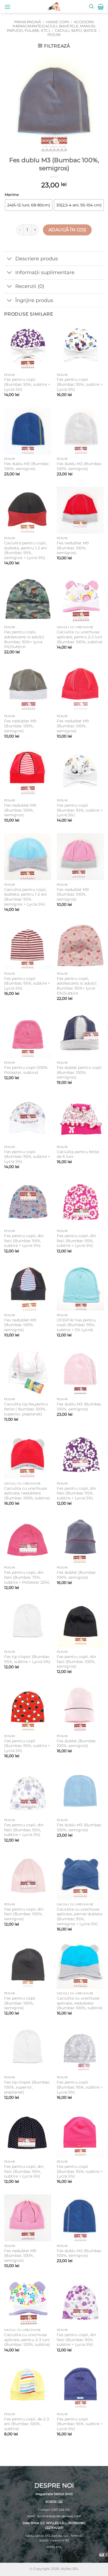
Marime (12, 195)
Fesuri (54, 35)
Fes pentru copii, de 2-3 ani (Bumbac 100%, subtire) (27, 2424)
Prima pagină (28, 22)
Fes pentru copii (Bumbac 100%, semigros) (20, 2003)
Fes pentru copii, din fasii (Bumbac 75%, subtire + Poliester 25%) (27, 1577)
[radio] (29, 205)
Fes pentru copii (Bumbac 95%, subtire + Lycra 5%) (27, 384)
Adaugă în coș (67, 230)
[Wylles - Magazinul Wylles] (54, 6)
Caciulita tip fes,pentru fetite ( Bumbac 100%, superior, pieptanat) (26, 1409)
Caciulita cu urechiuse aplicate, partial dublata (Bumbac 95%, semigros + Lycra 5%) (79, 1917)
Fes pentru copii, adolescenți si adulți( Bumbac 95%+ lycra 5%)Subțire (24, 639)
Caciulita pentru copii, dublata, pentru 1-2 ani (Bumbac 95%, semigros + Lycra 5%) (25, 550)
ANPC (50, 2547)
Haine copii (58, 22)
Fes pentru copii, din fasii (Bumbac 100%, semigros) (76, 1661)
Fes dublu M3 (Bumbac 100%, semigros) (27, 466)
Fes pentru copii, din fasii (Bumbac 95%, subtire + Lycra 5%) (24, 1241)
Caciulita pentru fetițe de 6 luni (78, 1154)
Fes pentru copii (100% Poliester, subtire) (26, 1070)
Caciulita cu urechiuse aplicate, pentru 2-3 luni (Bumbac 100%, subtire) (80, 637)
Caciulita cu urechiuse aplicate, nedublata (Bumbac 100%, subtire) (27, 1493)
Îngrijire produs (34, 300)
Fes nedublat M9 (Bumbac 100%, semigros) (73, 548)
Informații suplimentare (45, 272)
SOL (59, 2547)
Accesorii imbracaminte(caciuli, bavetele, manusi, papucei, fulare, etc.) (51, 26)
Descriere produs (37, 259)
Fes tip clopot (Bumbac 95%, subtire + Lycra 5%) (27, 1659)
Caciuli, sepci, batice (76, 31)
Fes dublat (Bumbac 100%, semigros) (76, 1575)
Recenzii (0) (30, 286)
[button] (7, 7)
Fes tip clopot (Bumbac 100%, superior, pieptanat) (27, 2087)
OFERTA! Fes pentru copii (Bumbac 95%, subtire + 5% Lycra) (76, 1325)
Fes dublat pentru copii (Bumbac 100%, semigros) (79, 1072)
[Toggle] (10, 259)
